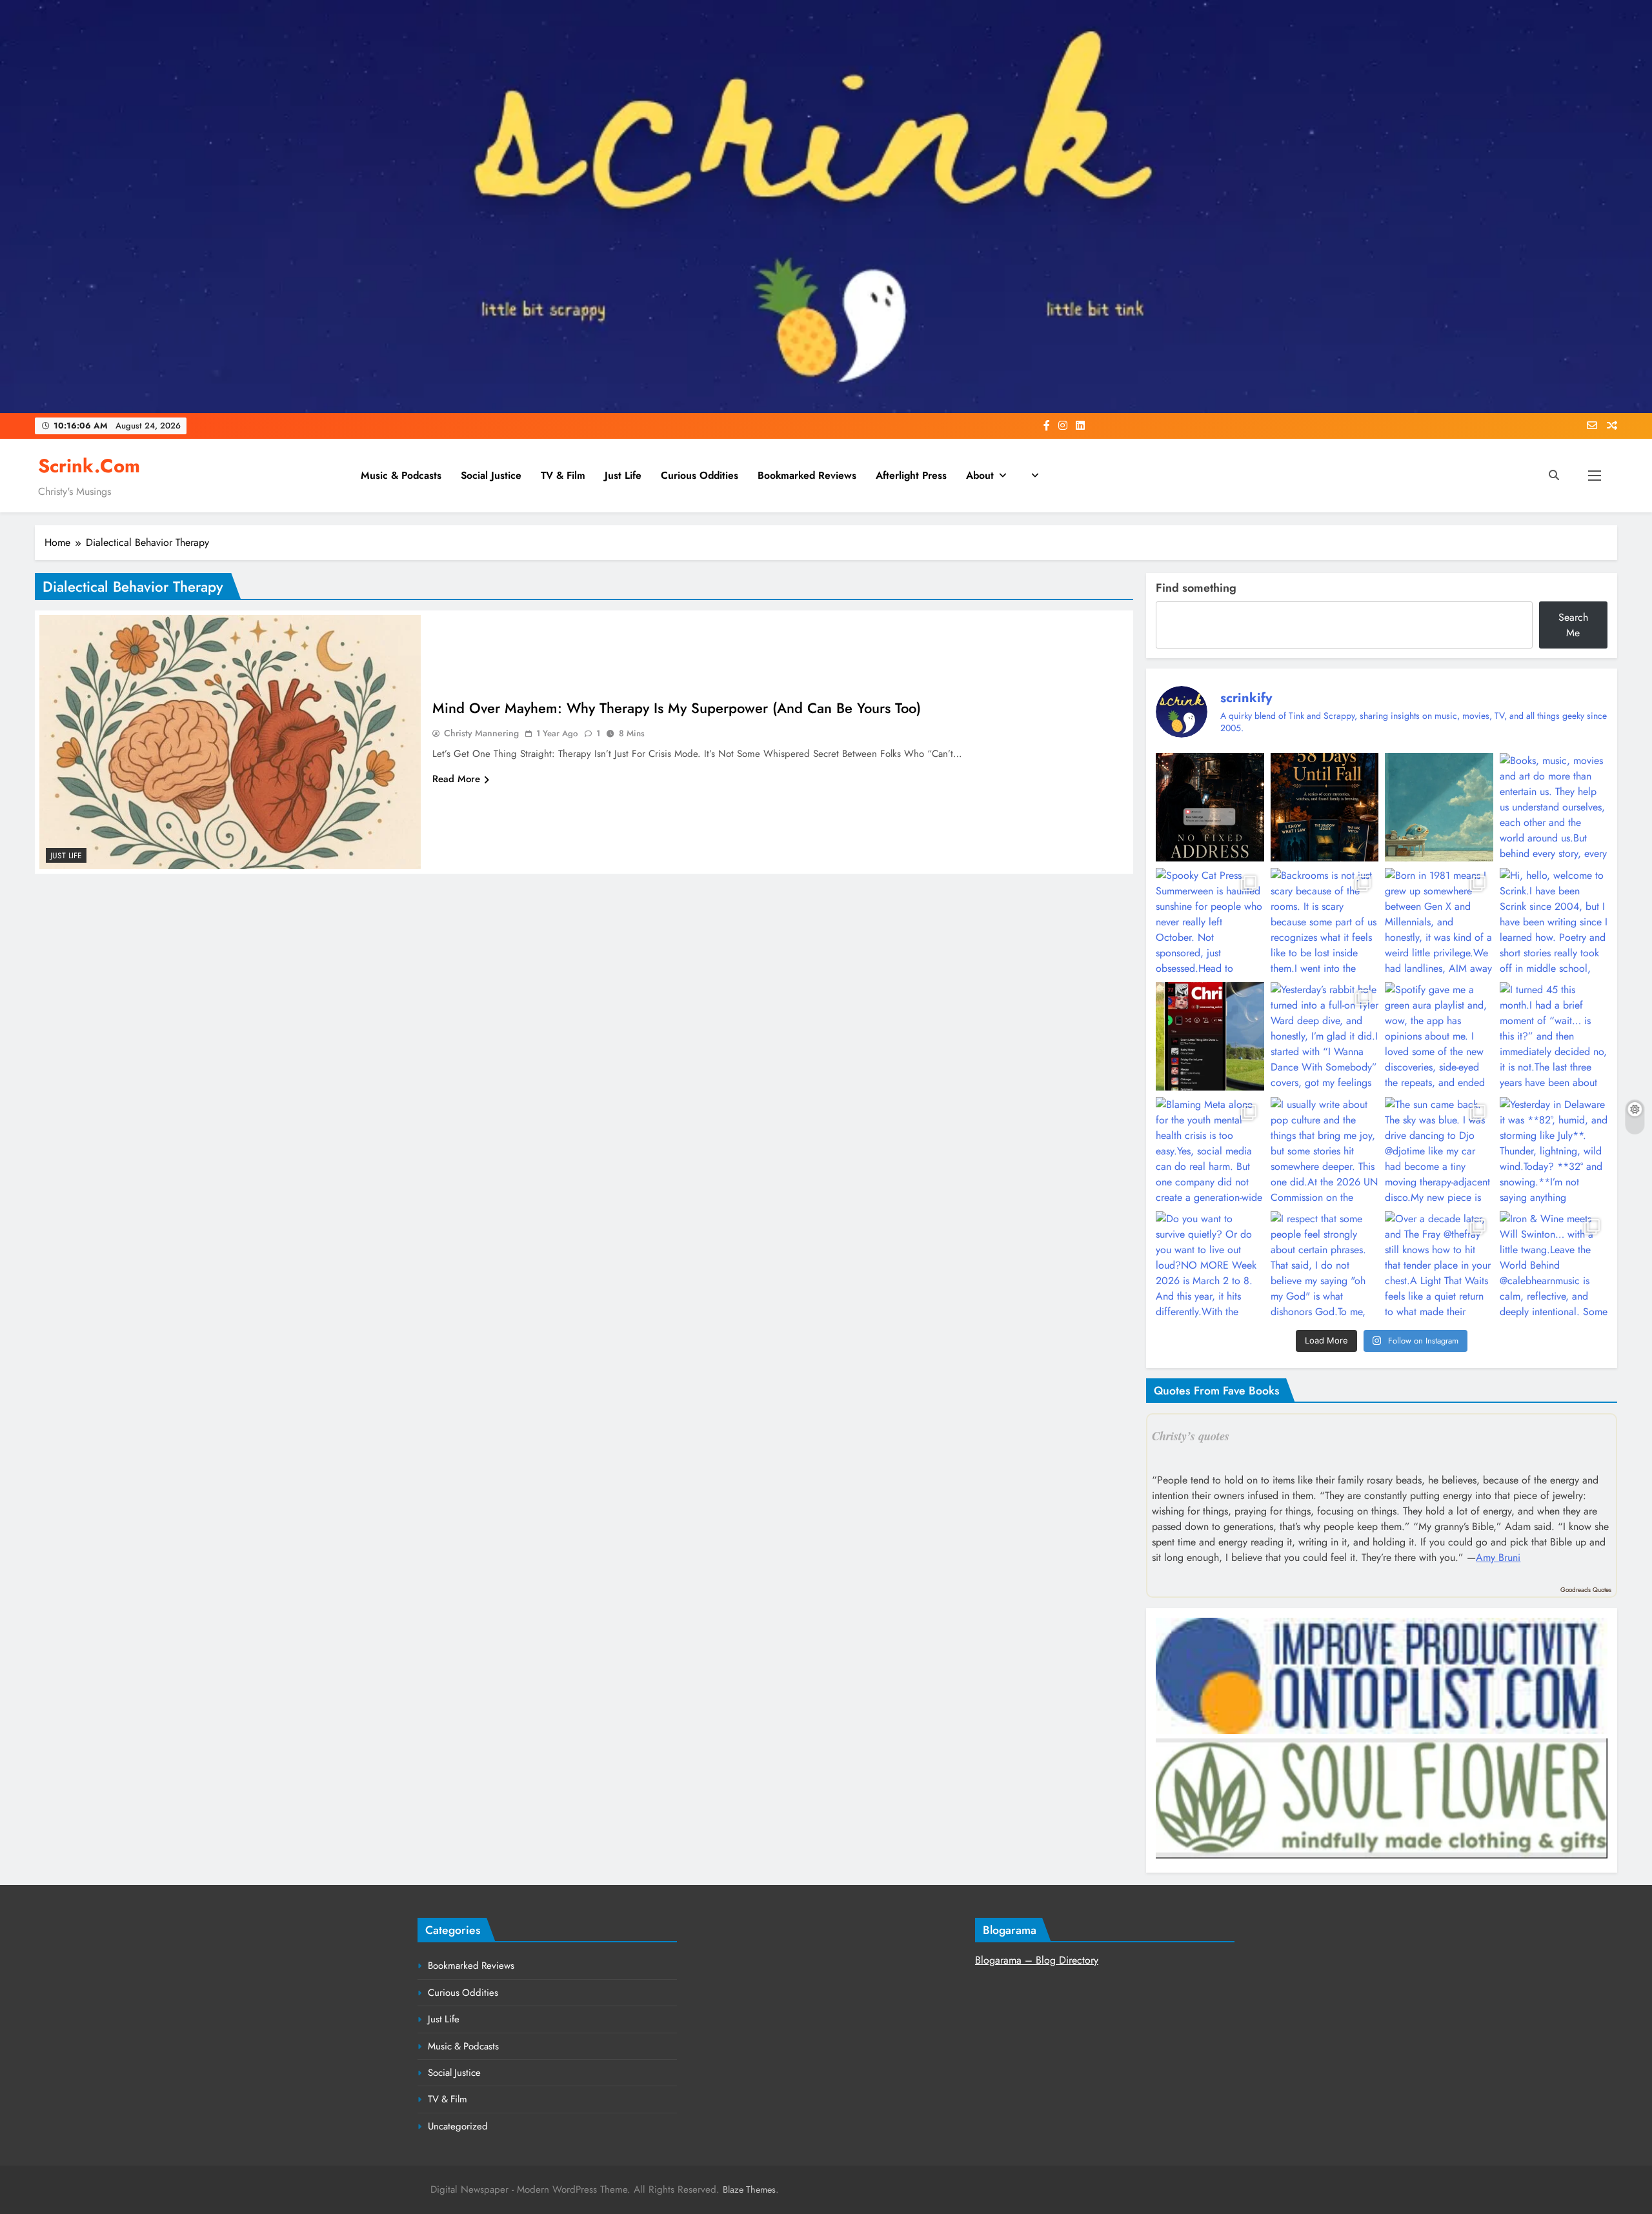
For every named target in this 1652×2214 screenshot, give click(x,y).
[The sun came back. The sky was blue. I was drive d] (1439, 1151)
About (980, 475)
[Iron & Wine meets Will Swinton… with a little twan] (1554, 1265)
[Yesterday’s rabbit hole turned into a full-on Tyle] (1325, 1036)
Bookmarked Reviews (807, 475)
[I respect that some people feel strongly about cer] (1325, 1265)
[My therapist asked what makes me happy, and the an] (1210, 1036)
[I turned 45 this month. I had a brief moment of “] (1554, 1036)
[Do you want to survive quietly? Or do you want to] (1210, 1265)
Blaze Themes (749, 2189)
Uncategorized (458, 2126)
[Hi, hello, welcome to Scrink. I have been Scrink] (1554, 922)
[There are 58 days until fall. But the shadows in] (1325, 807)
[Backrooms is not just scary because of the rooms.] (1325, 922)
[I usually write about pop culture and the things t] (1325, 1151)
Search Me (1573, 625)
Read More (456, 779)
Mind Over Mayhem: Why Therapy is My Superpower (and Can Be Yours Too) (677, 708)
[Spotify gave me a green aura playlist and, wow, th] (1439, 1036)
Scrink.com (89, 466)
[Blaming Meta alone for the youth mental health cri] (1210, 1151)
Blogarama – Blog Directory (1037, 1960)
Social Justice (491, 475)
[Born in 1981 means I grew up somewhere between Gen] (1439, 922)
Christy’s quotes (1191, 1436)
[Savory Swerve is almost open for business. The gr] (1210, 807)
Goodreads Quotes (1586, 1590)
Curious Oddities (700, 475)
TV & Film (563, 475)
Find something (1196, 588)
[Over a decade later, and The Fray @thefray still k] (1439, 1265)
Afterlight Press (911, 475)
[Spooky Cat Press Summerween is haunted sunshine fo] (1210, 922)
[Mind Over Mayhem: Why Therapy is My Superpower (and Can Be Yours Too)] (230, 742)
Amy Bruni (1498, 1557)
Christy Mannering (481, 733)
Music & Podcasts (401, 475)
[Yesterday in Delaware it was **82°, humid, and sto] (1554, 1151)
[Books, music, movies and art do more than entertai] (1554, 807)
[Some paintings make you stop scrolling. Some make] (1439, 807)
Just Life (623, 475)
